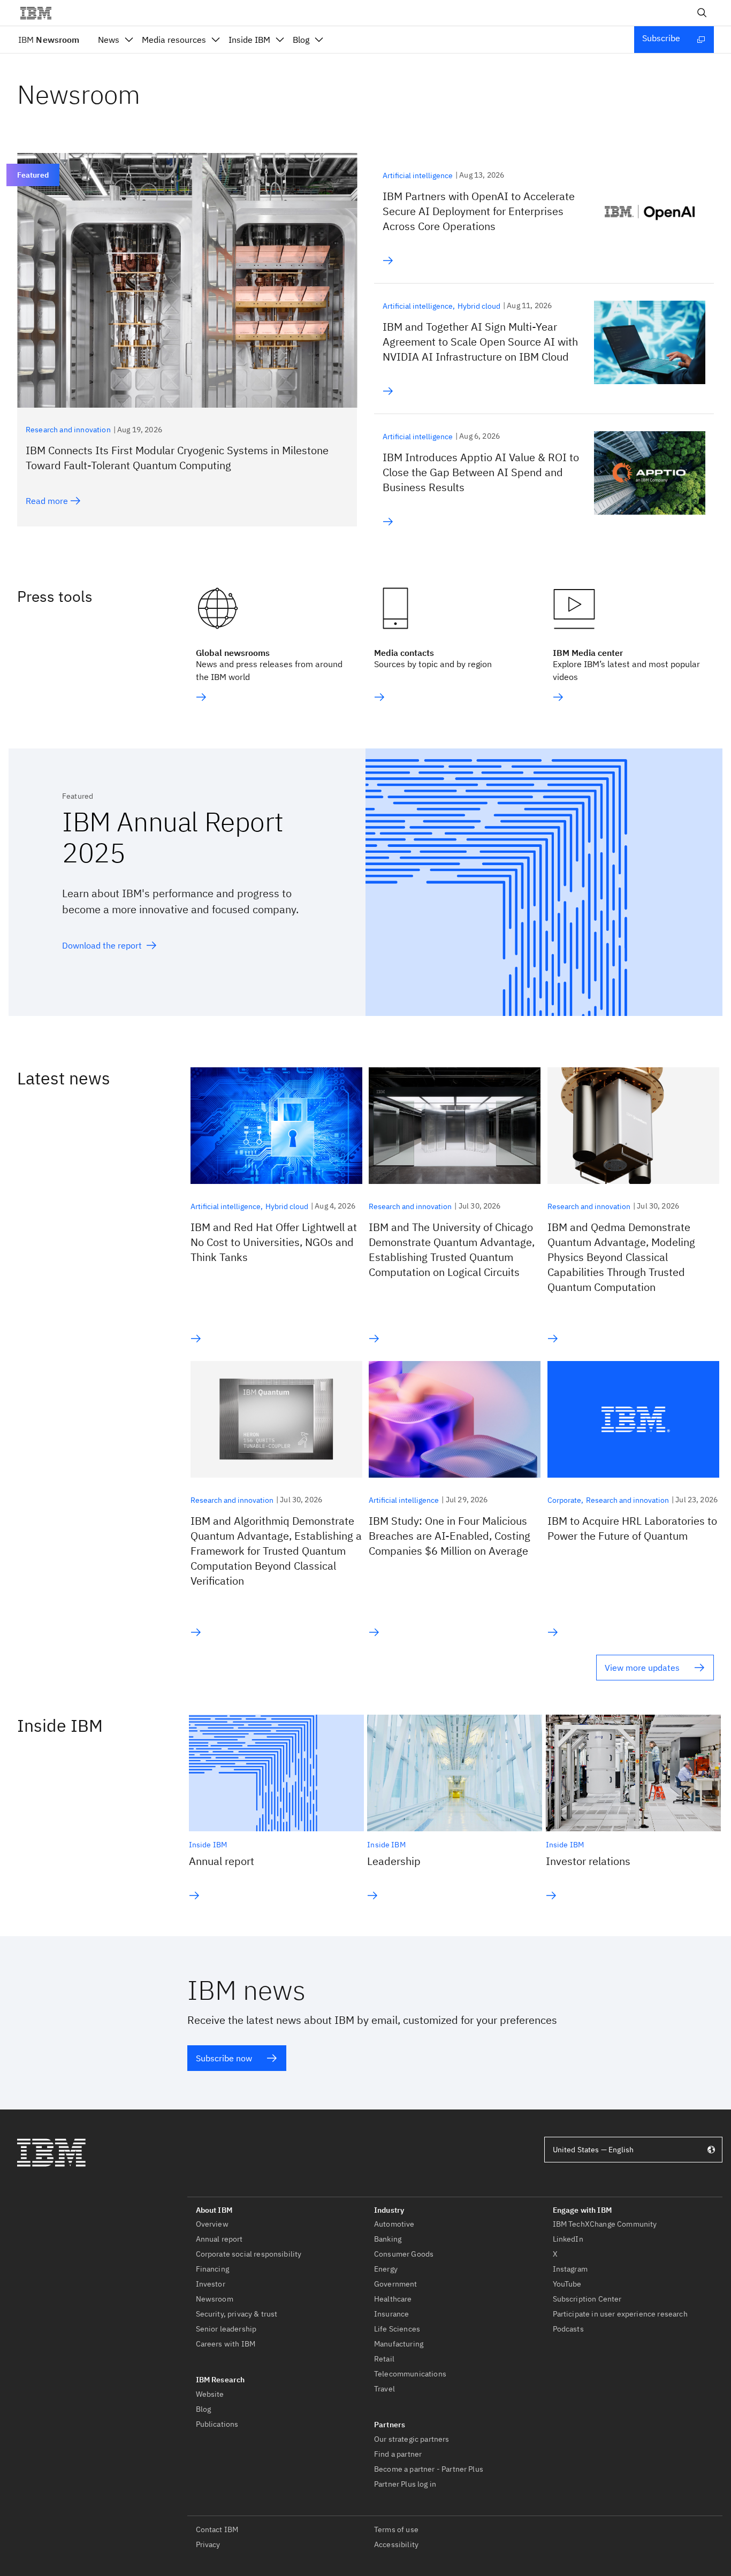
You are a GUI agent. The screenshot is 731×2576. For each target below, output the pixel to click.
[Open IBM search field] (702, 13)
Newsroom (49, 40)
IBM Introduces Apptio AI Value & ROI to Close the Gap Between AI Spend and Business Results (481, 472)
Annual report (222, 1861)
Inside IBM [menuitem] (249, 40)
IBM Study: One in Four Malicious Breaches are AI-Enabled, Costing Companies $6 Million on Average (450, 1536)
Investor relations (588, 1861)
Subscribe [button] (661, 38)
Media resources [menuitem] (174, 40)
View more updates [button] (642, 1668)
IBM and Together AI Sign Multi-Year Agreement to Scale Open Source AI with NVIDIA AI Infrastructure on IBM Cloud (480, 342)
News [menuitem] (109, 40)
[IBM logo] (40, 13)
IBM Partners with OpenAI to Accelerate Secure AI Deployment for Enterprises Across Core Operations (479, 211)
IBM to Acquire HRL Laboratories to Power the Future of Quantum (632, 1528)
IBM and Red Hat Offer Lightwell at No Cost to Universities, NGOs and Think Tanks (274, 1242)
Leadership (394, 1861)
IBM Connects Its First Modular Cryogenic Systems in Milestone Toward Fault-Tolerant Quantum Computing (177, 458)
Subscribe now (224, 2058)
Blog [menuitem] (301, 40)
